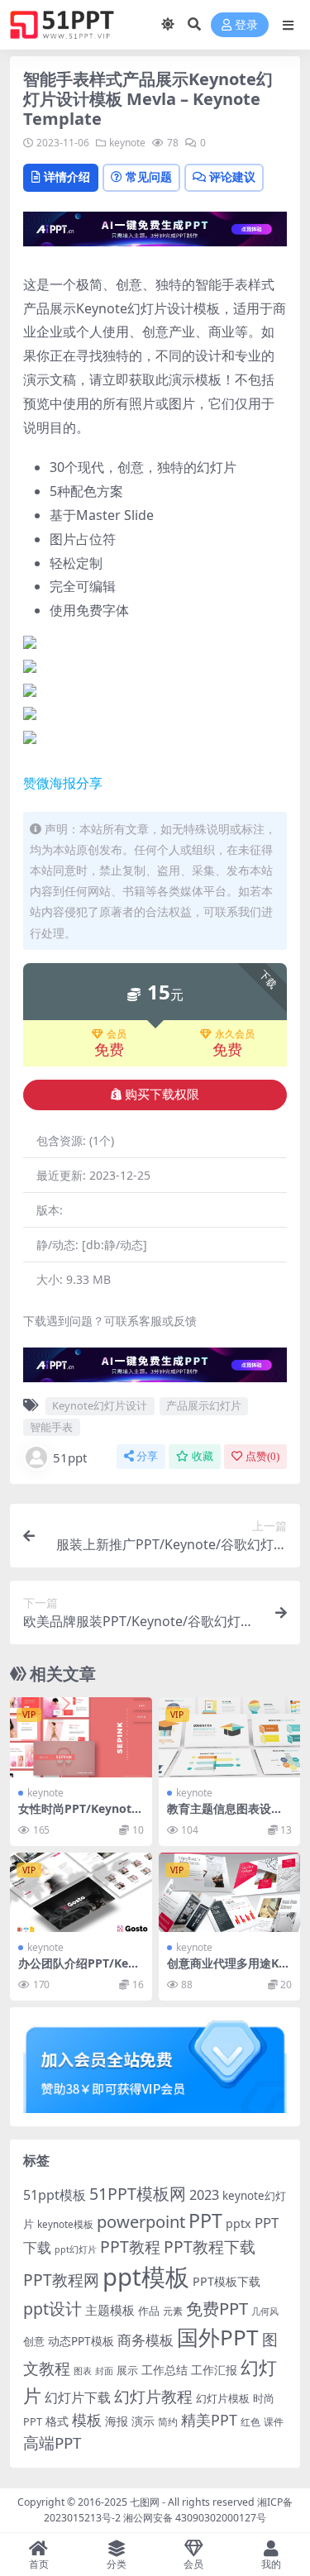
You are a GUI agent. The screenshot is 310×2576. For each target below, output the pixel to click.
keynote (127, 143)
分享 (147, 1456)
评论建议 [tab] (232, 177)
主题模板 (110, 2310)
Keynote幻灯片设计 (100, 1405)
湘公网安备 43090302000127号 (195, 2518)
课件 (274, 2422)
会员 (117, 1034)
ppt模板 (146, 2277)
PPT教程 (130, 2247)
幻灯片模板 (223, 2399)
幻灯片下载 (78, 2397)
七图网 (145, 2502)
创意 (34, 2341)
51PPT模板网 (138, 2194)
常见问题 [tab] (149, 177)
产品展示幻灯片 (204, 1405)
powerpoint (141, 2221)
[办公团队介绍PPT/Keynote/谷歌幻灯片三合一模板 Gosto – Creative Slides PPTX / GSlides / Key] (81, 1892)
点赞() (262, 1456)
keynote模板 (65, 2224)
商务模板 (145, 2340)
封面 (104, 2371)
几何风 (265, 2311)
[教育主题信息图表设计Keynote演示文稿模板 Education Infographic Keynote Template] (230, 1737)
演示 (143, 2421)
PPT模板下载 (227, 2281)
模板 (87, 2420)
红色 (250, 2422)
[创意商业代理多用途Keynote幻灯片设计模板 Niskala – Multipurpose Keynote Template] (230, 1892)
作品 (149, 2311)
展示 (127, 2371)
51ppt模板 (55, 2195)
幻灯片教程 (153, 2396)
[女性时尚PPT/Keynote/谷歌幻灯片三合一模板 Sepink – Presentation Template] (81, 1737)
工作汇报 (214, 2370)
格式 (57, 2421)
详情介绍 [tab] (67, 177)
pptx (238, 2223)
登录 (246, 25)
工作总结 (165, 2370)
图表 (83, 2371)
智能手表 (51, 1427)
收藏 (203, 1456)
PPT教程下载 (210, 2247)
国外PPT (218, 2337)
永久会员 (235, 1034)
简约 (168, 2422)
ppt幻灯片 (76, 2249)
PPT (205, 2221)
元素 (173, 2311)
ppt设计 (52, 2309)
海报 (117, 2421)
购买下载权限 (162, 1095)
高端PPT (52, 2443)
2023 (204, 2195)
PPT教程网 (61, 2280)
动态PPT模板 (81, 2341)
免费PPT (217, 2308)
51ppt (70, 1457)
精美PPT (209, 2420)
